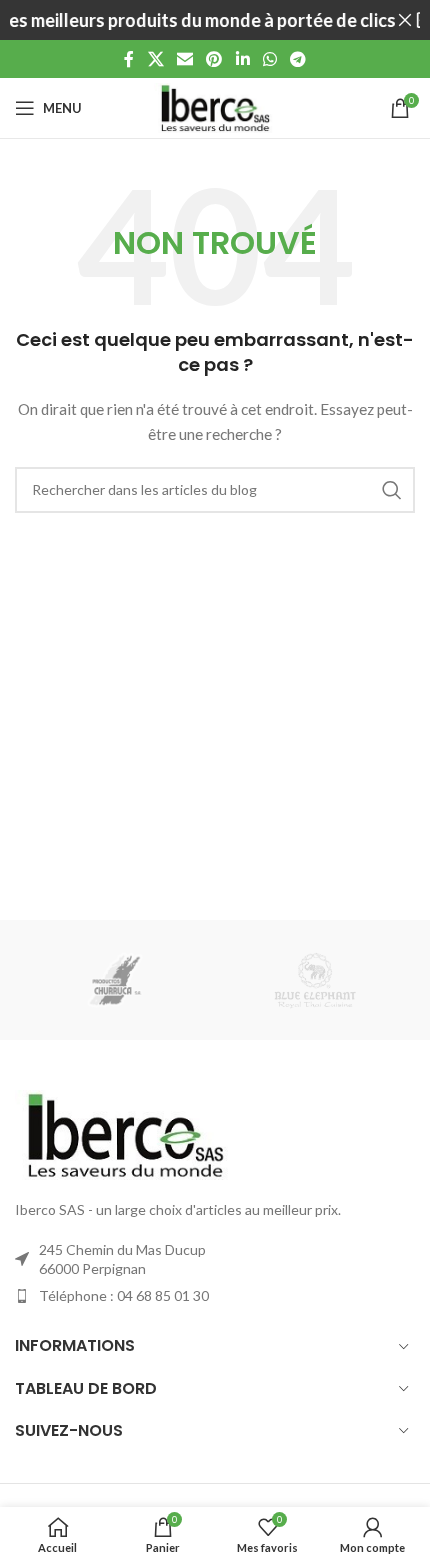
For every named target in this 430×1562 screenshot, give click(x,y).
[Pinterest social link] (214, 59)
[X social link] (155, 59)
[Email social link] (184, 59)
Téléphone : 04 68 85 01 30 (124, 1295)
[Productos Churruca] (115, 980)
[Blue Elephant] (315, 980)
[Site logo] (215, 106)
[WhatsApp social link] (269, 59)
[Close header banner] (405, 20)
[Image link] (125, 1133)
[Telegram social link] (298, 59)
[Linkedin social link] (242, 59)
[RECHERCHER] (392, 490)
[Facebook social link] (129, 59)
